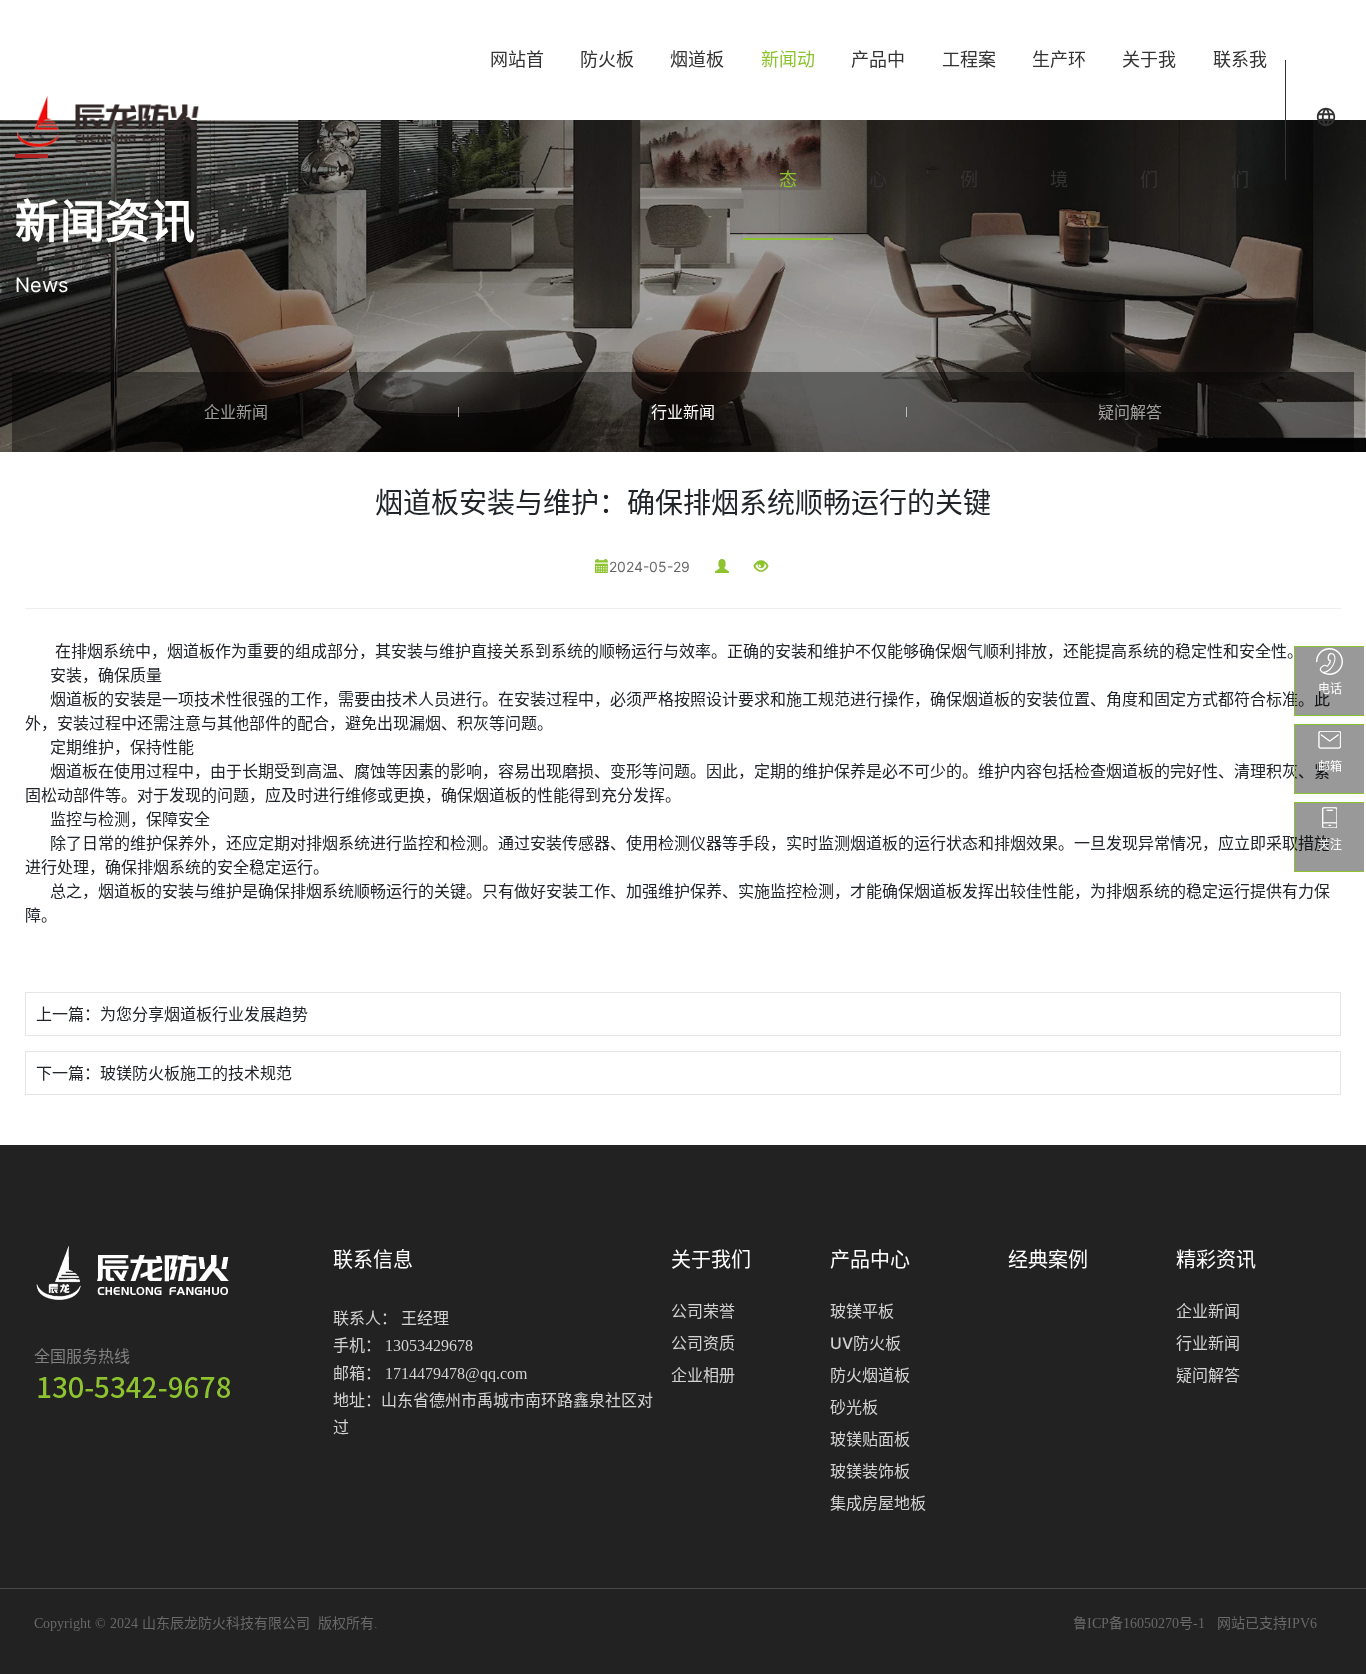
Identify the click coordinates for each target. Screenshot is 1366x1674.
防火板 (607, 59)
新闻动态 (788, 119)
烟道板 (697, 59)
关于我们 (1149, 119)
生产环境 (1059, 119)
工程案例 (969, 119)
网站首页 (517, 119)
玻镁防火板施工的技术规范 (196, 1073)
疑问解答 (1130, 412)
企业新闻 (236, 412)
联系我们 (1240, 119)
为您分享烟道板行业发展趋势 (204, 1014)
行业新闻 (683, 412)
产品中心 (878, 119)
